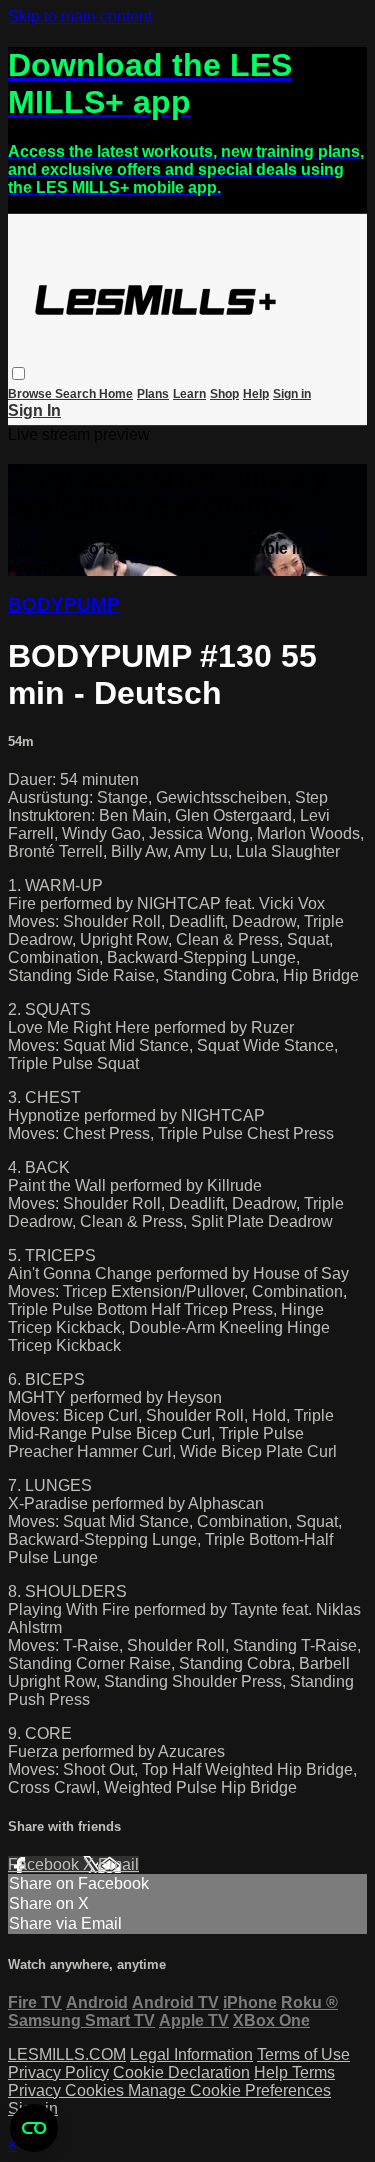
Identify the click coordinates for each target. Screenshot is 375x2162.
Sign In (34, 410)
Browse (31, 394)
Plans (153, 394)
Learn (189, 394)
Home (116, 394)
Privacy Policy (58, 2072)
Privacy (36, 2090)
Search (77, 394)
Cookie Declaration (181, 2072)
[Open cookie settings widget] (34, 2128)
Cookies (96, 2090)
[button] (18, 373)
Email (118, 1864)
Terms (313, 2072)
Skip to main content (80, 16)
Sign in (292, 394)
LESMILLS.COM (67, 2054)
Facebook (45, 1864)
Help (256, 394)
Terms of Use (303, 2054)
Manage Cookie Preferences (229, 2090)
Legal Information (191, 2054)
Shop (224, 394)
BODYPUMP (64, 604)
